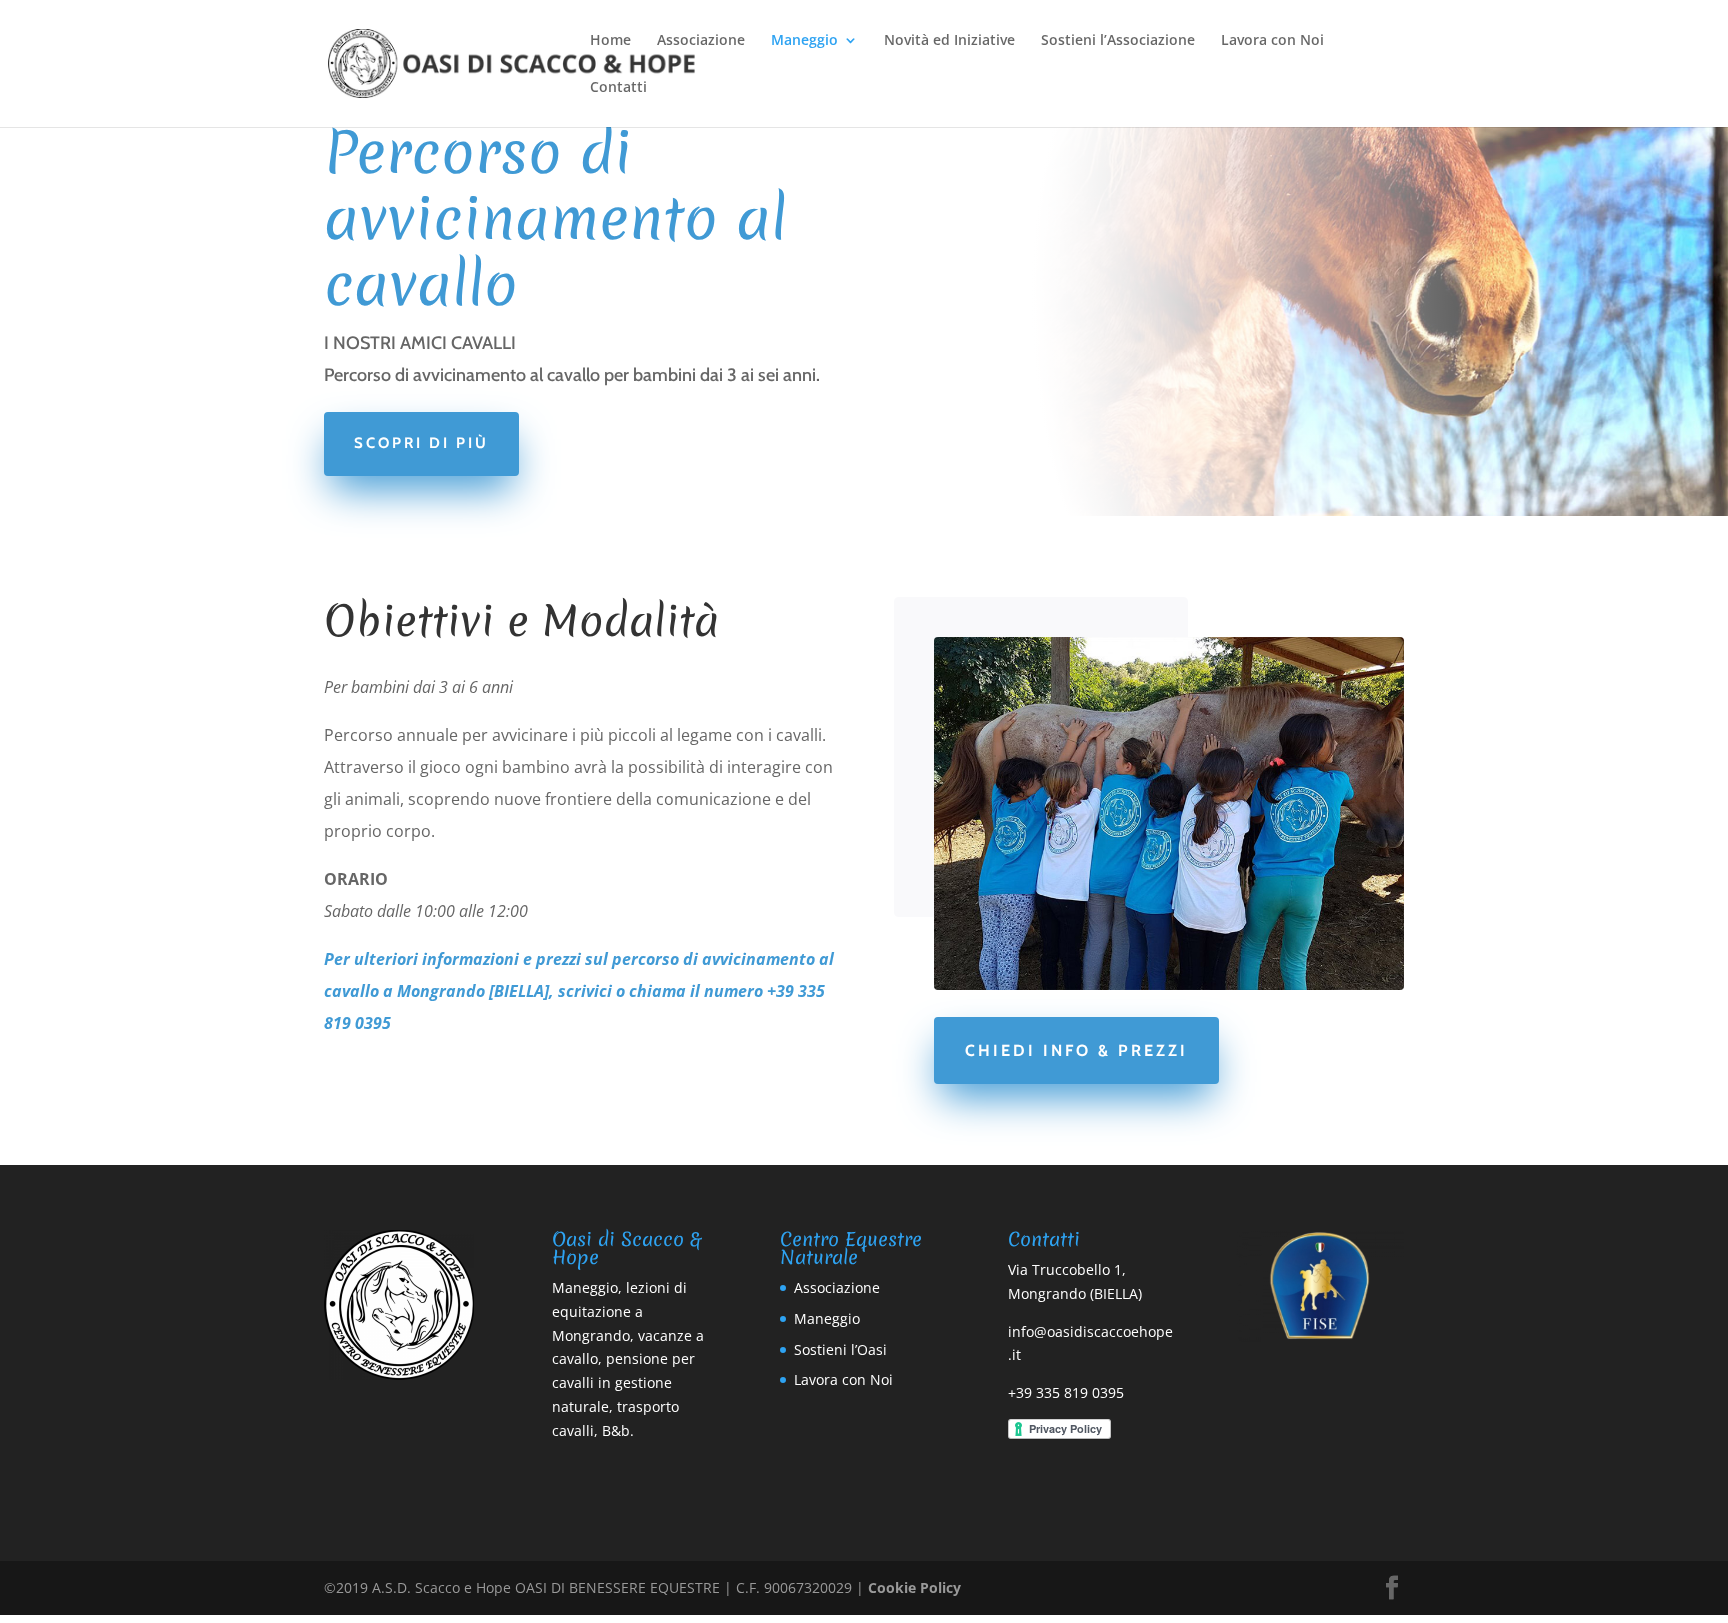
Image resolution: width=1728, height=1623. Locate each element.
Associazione (701, 41)
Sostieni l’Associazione (1118, 41)
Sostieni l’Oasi (840, 1349)
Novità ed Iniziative (949, 41)
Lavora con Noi (1272, 41)
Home (610, 41)
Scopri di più (421, 443)
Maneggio (804, 41)
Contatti (618, 88)
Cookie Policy (914, 1587)
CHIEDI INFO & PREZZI (1076, 1050)
